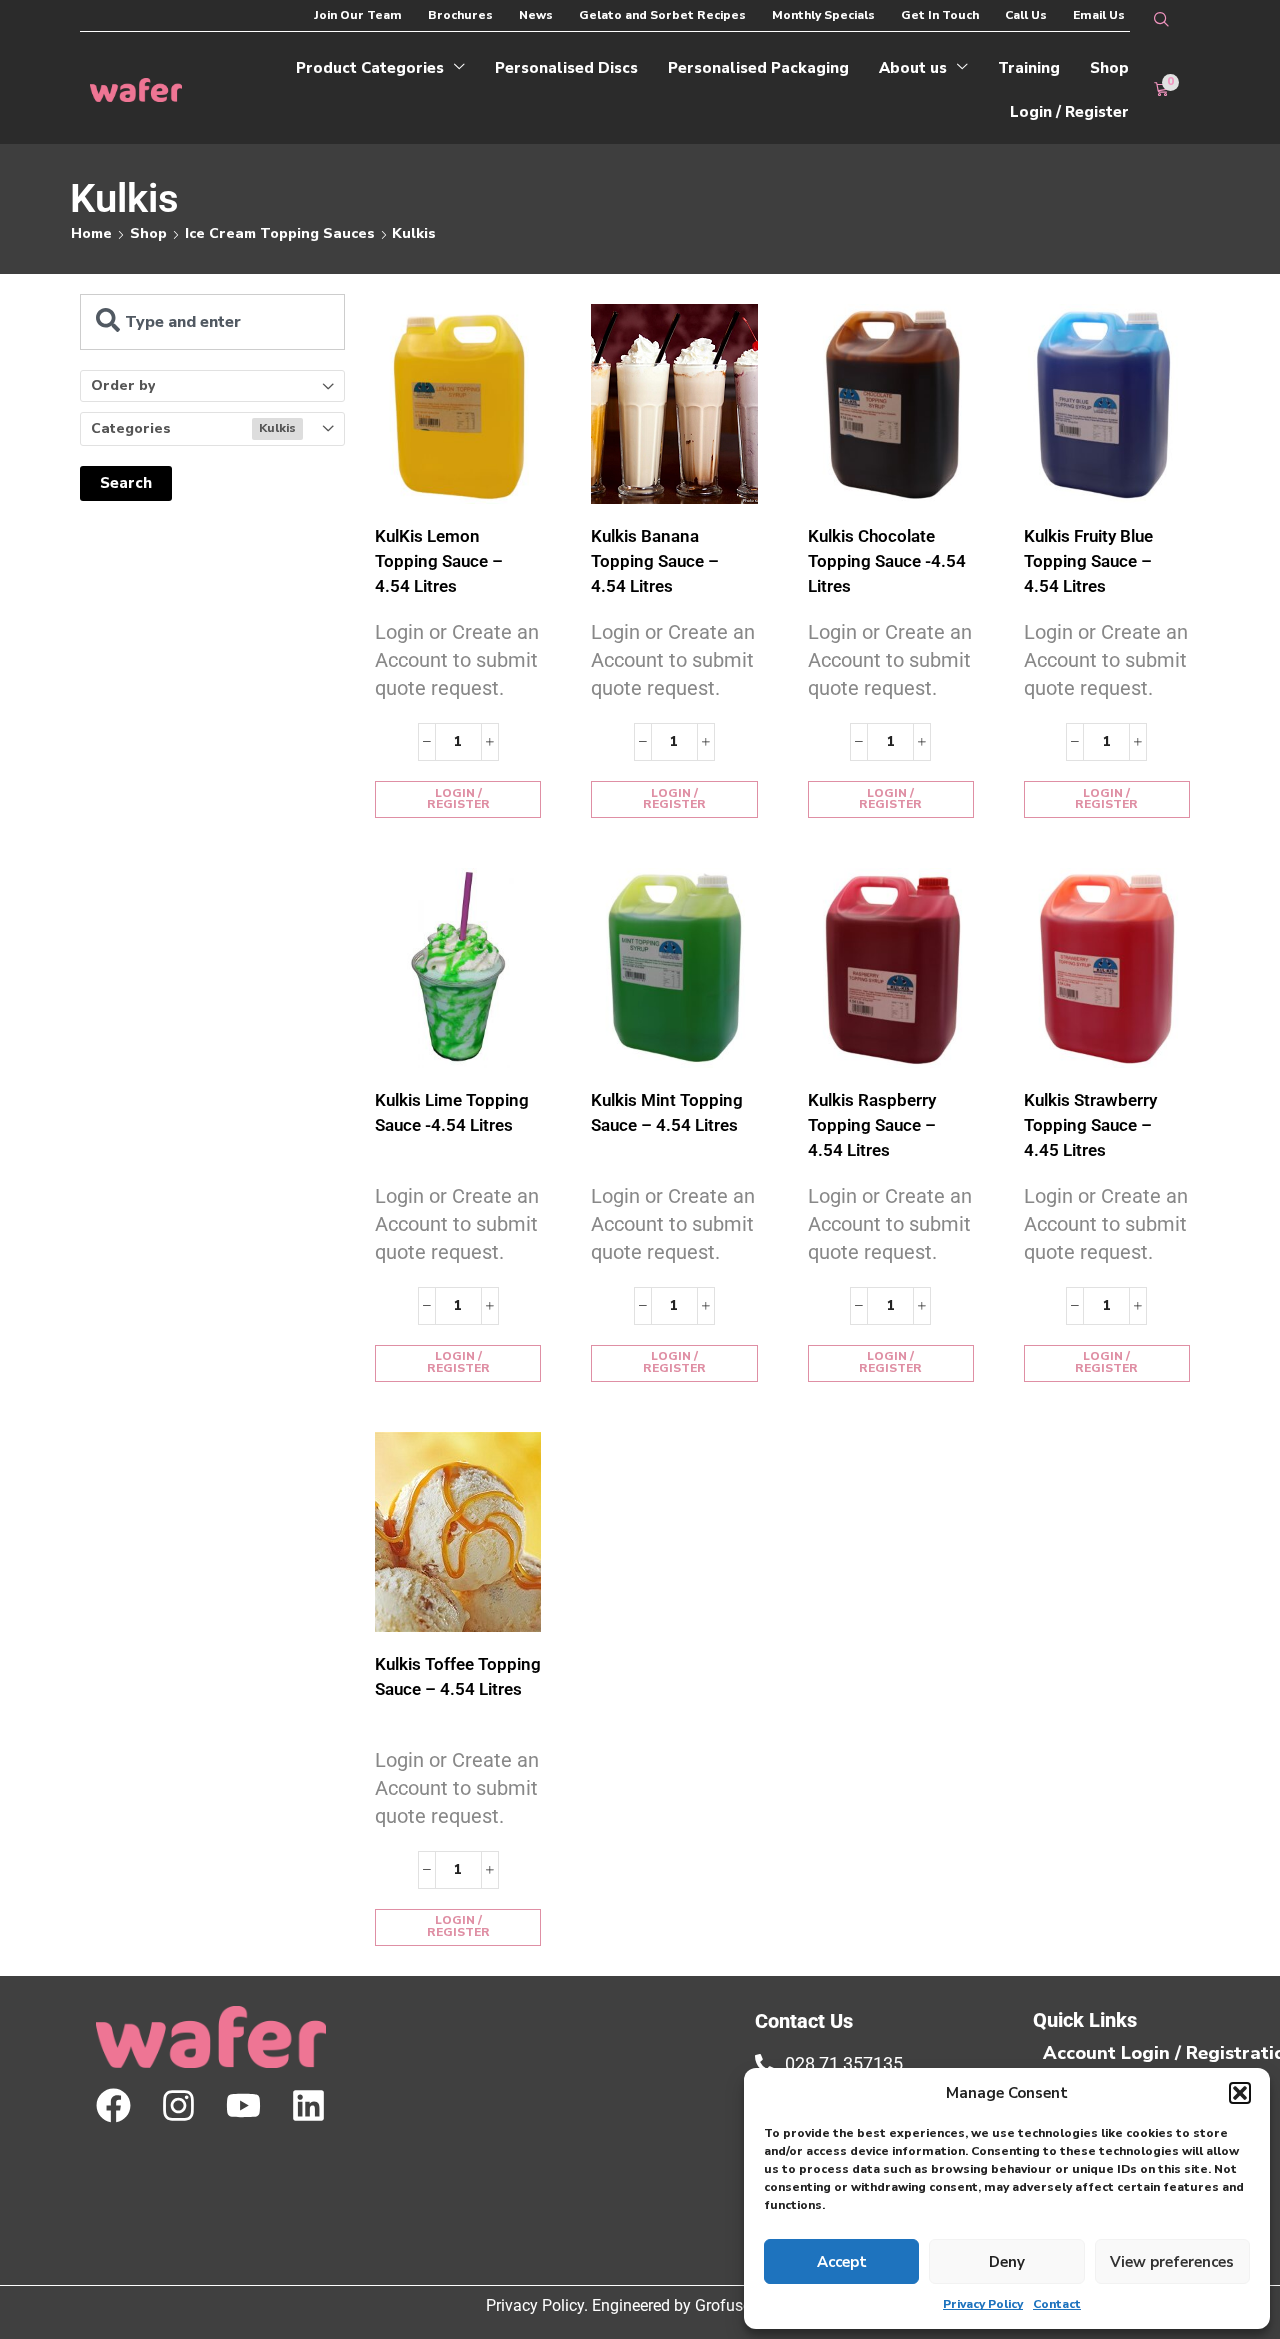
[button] (1240, 2093)
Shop (148, 233)
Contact (1057, 2304)
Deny (1007, 2262)
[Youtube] (243, 2105)
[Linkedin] (308, 2105)
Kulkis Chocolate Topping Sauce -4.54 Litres (887, 561)
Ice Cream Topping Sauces (280, 233)
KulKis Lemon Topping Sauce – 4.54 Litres (439, 561)
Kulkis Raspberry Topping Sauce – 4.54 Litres (872, 1125)
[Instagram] (178, 2105)
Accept (842, 2262)
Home (91, 233)
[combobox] (212, 322)
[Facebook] (113, 2105)
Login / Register (458, 799)
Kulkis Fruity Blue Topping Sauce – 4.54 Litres (1088, 561)
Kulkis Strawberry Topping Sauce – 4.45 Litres (1090, 1125)
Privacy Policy (983, 2304)
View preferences (1172, 2262)
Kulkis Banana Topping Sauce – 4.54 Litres (655, 561)
